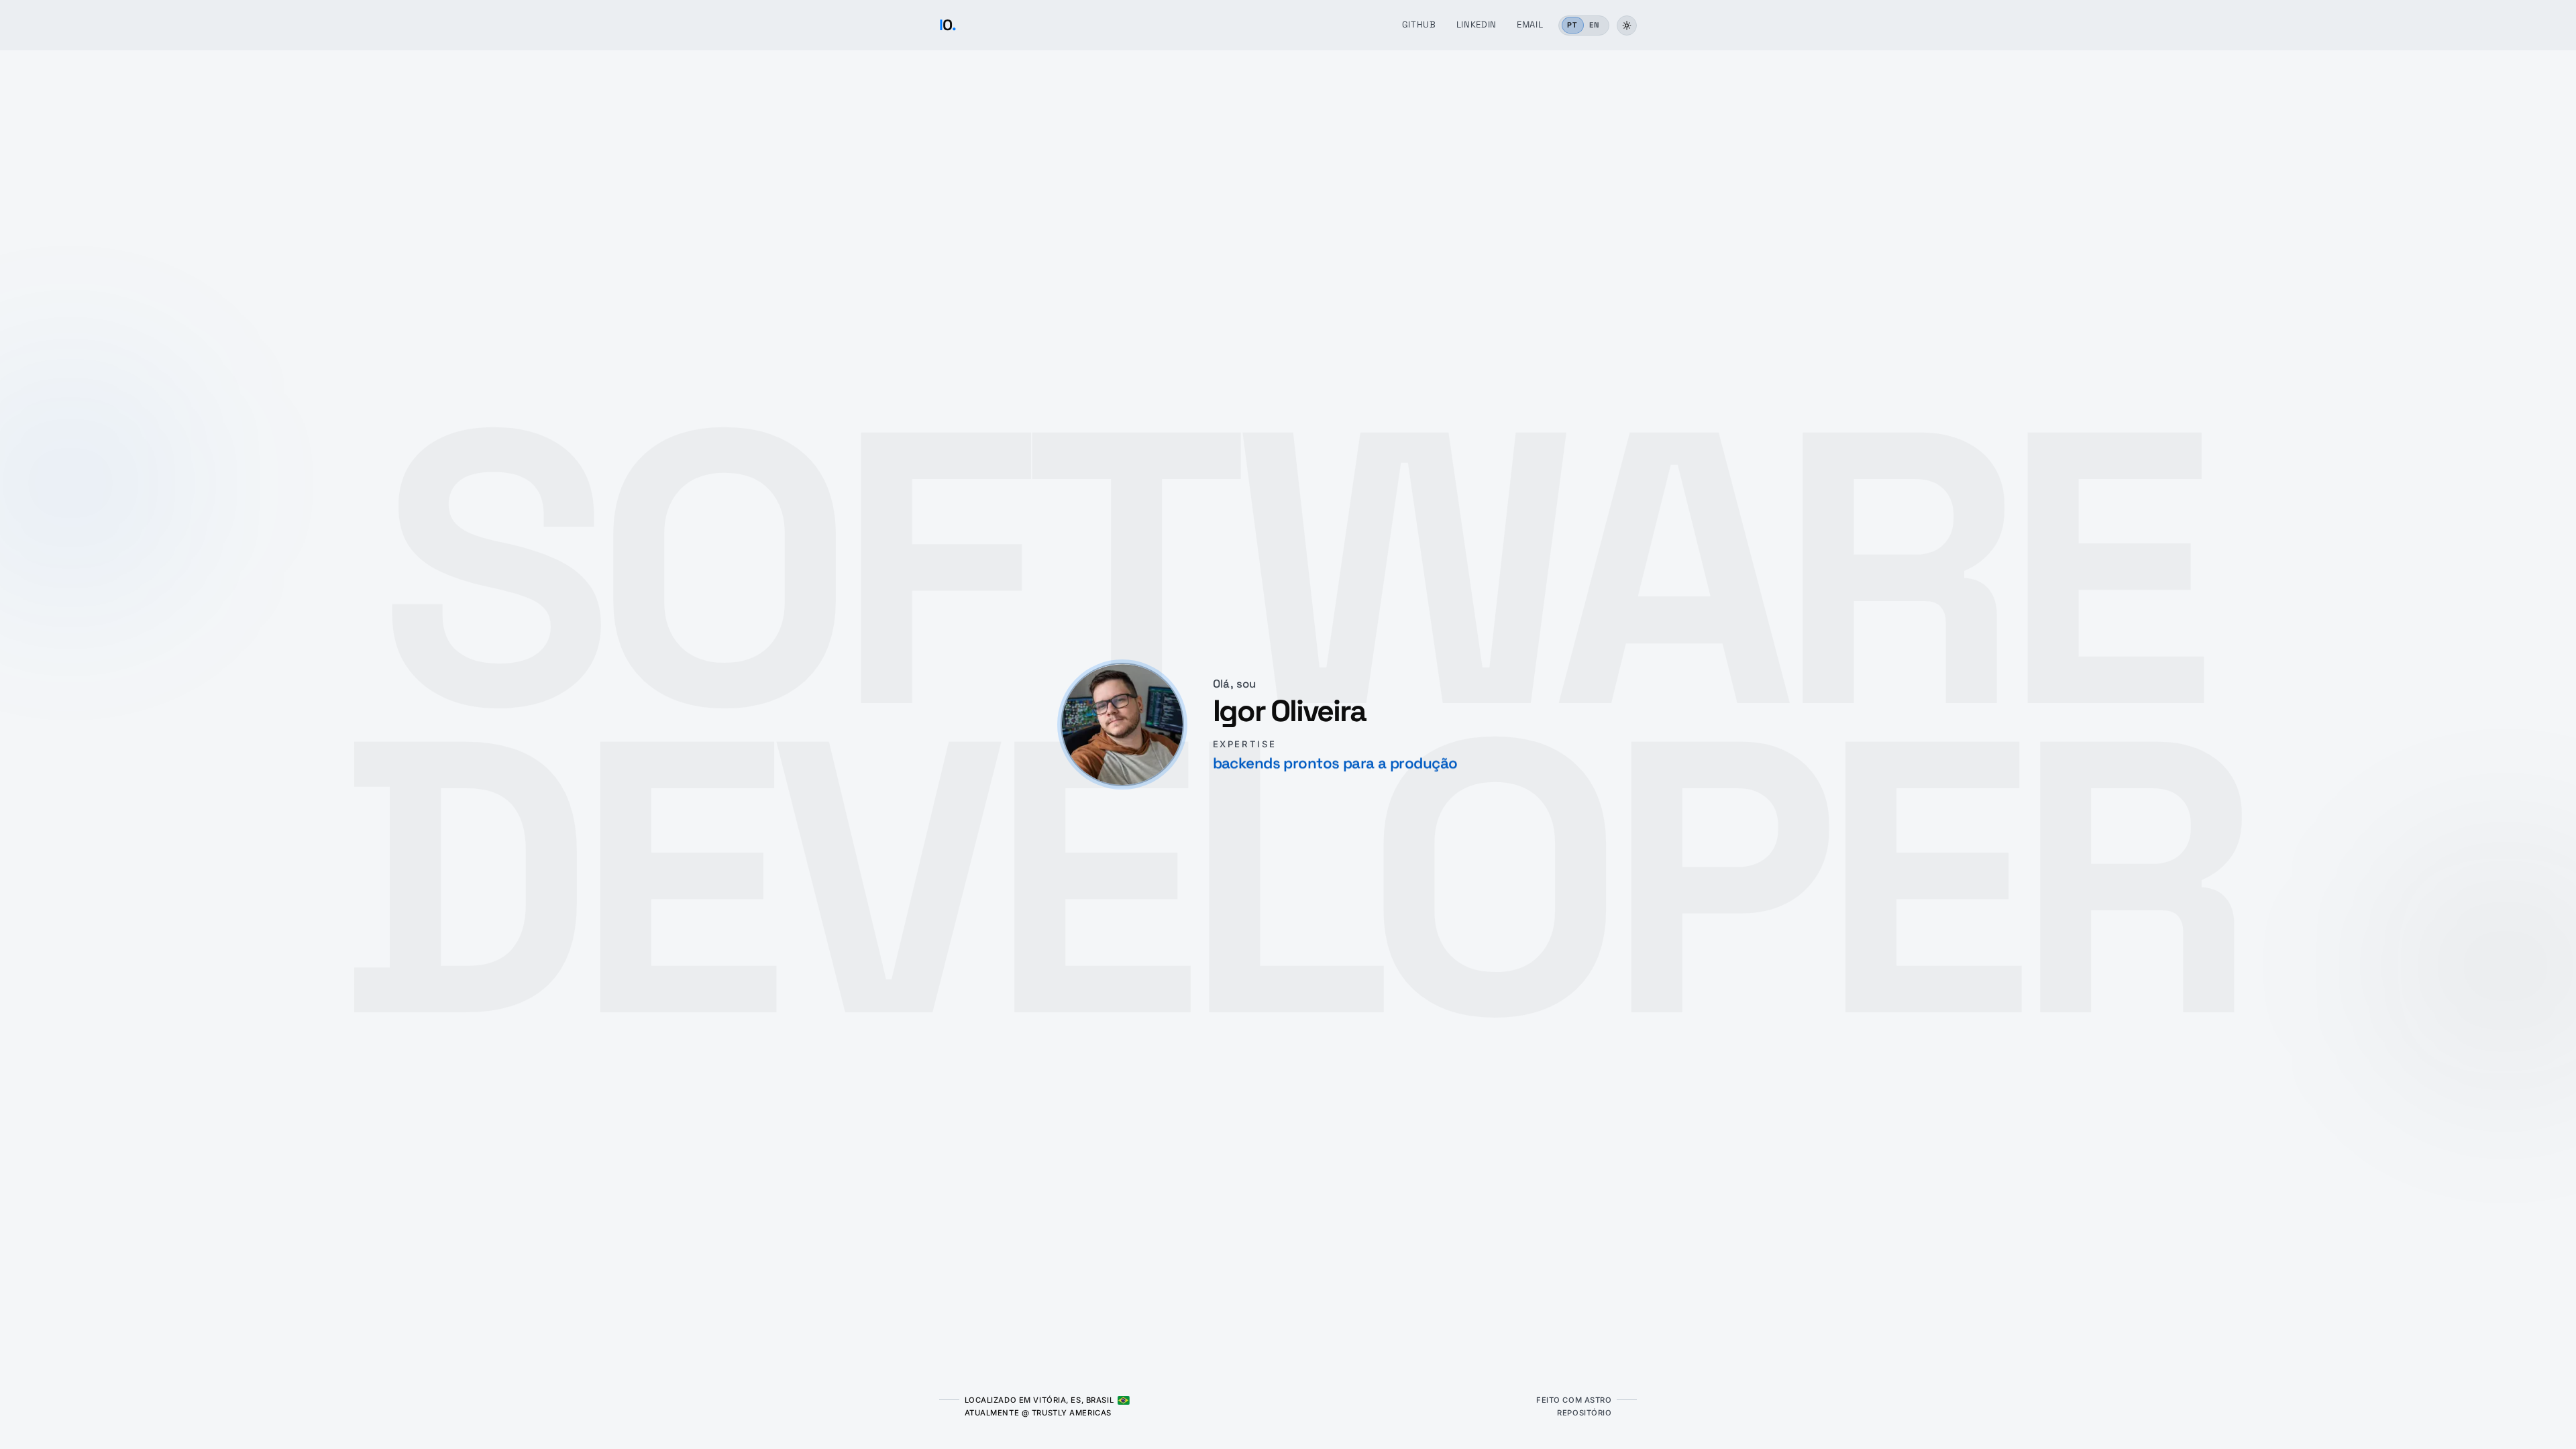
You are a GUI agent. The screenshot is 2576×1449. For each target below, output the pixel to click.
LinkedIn (1477, 24)
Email (1530, 24)
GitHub (1419, 24)
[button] (1627, 25)
